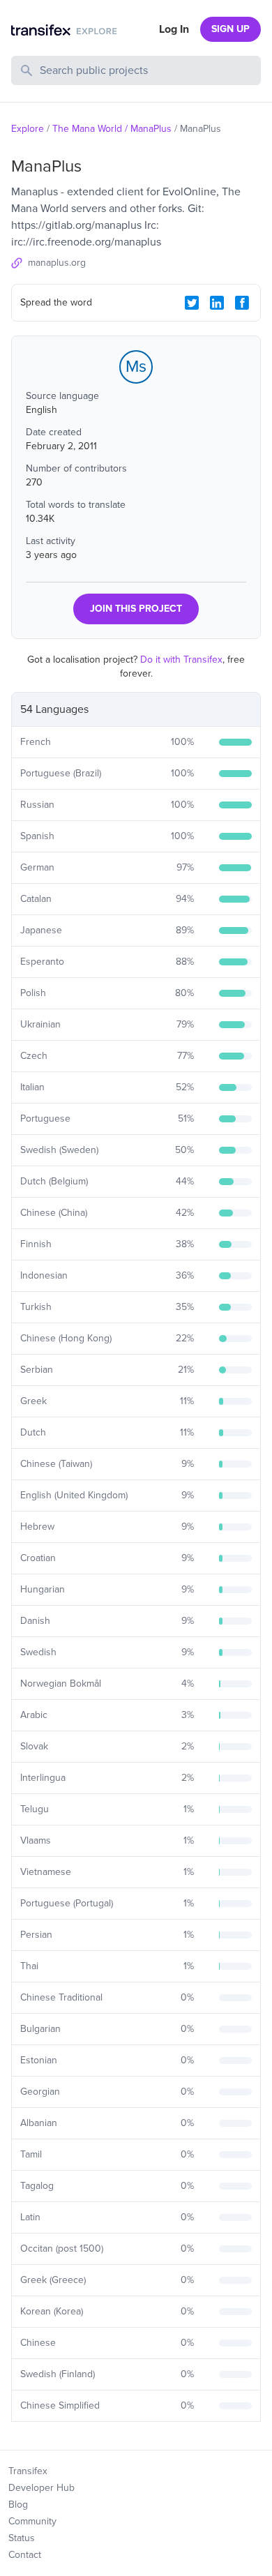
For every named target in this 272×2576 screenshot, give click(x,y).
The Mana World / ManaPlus (112, 129)
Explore (28, 129)
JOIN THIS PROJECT (136, 609)
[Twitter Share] (192, 303)
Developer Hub (41, 2488)
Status (22, 2538)
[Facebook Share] (242, 303)
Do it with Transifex (181, 660)
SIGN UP (231, 29)
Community (32, 2521)
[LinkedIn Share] (217, 303)
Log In (174, 29)
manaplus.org (57, 263)
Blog (18, 2505)
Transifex (28, 2471)
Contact (25, 2555)
